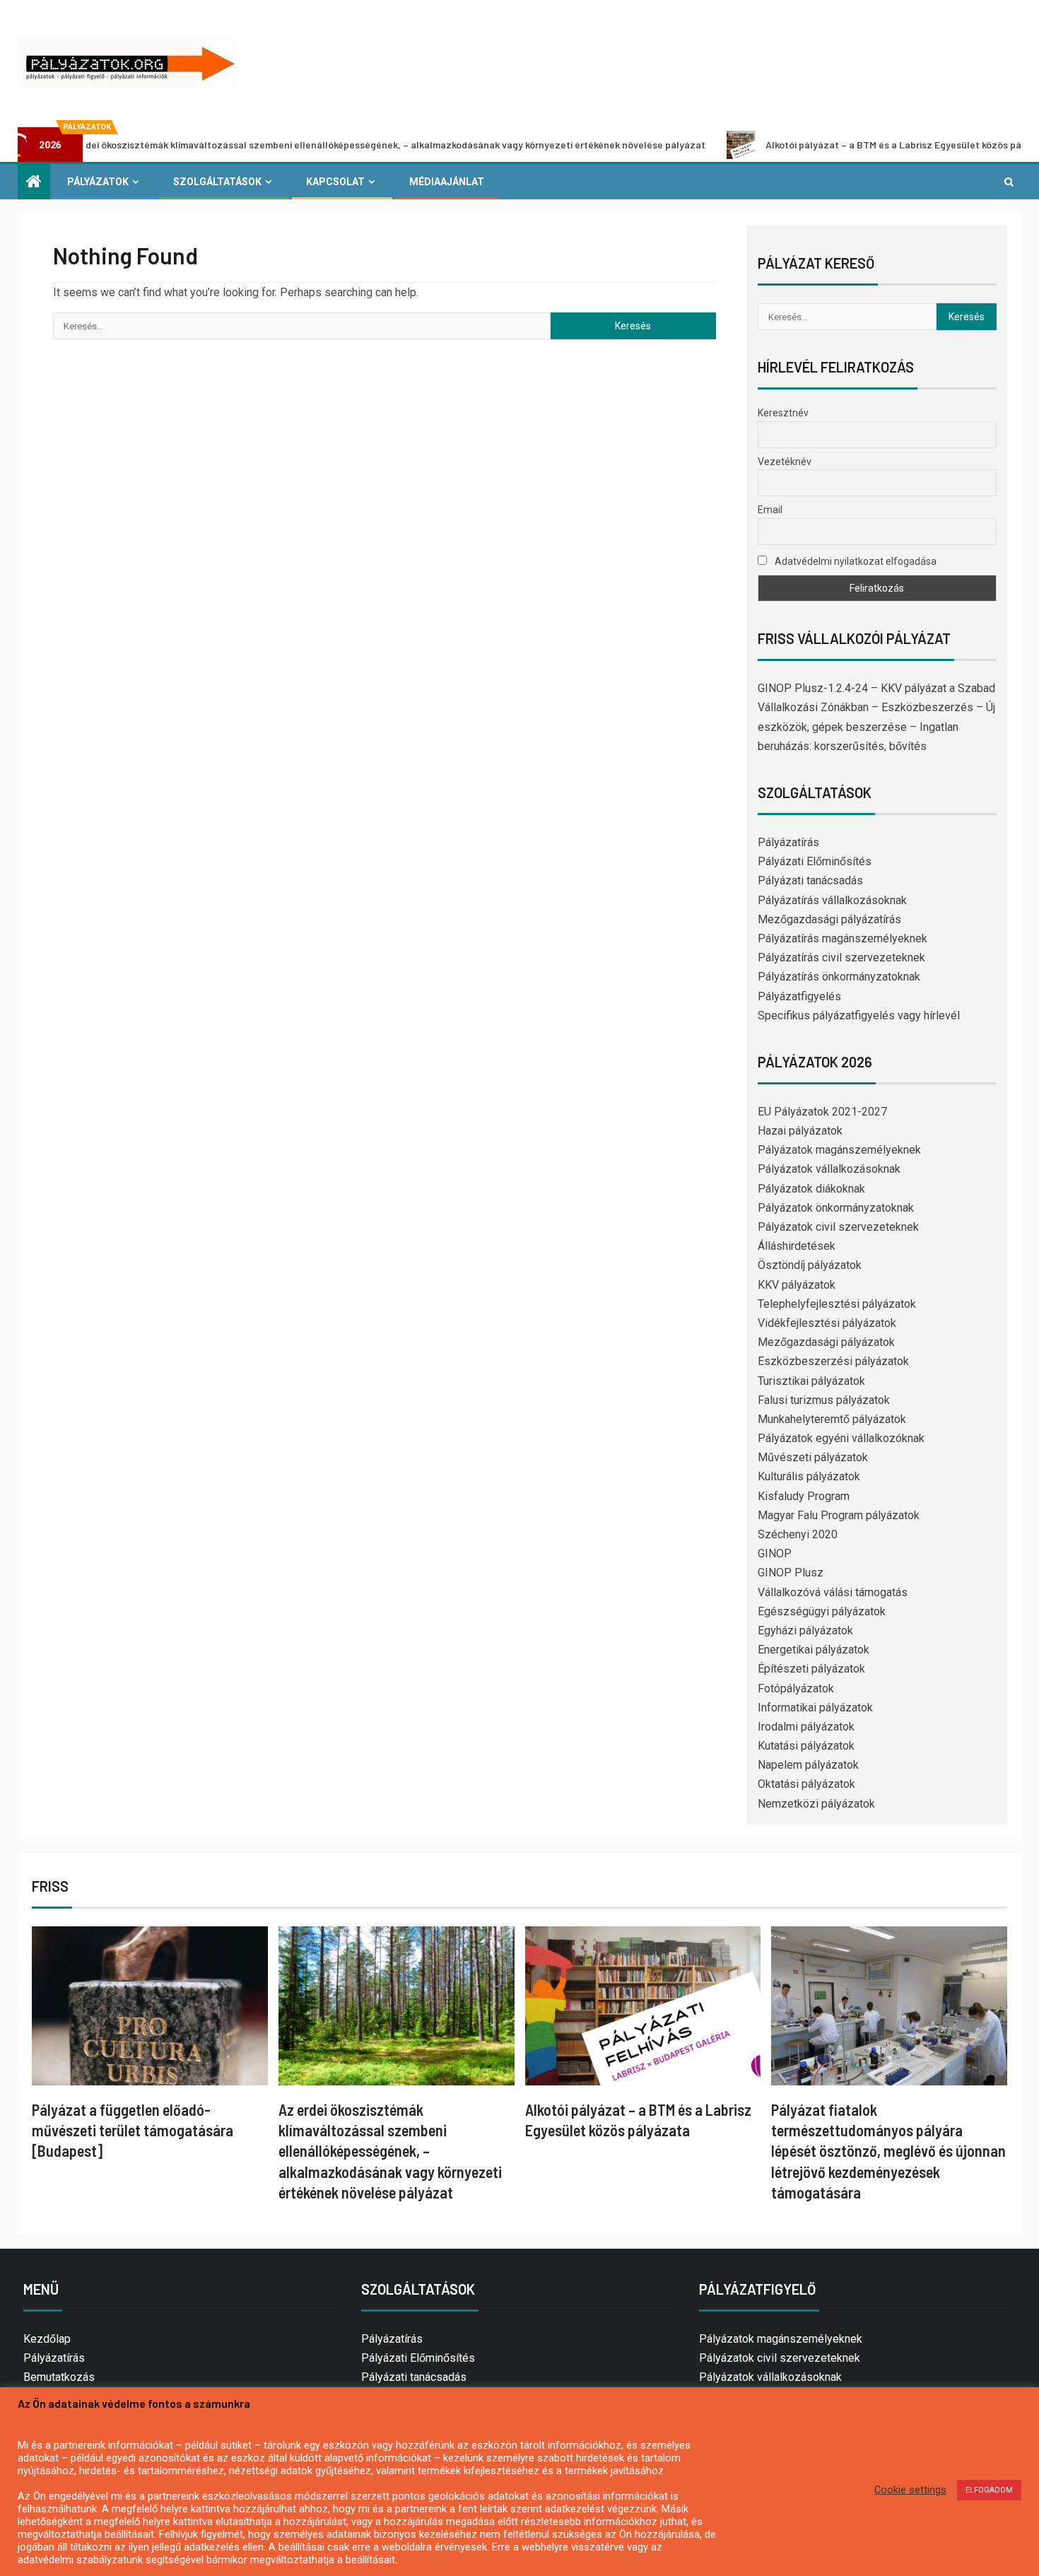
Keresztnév (783, 413)
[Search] (1009, 182)
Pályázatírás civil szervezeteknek (841, 958)
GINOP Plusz (791, 1573)
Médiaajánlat (447, 182)
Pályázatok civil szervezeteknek (838, 1227)
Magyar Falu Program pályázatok (839, 1515)
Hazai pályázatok (800, 1131)
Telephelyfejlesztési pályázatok (837, 1304)
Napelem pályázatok (808, 1765)
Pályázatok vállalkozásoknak (829, 1169)
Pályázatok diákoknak (811, 1189)
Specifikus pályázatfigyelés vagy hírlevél (859, 1015)
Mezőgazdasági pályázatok (826, 1342)
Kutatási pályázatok (806, 1746)
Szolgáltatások (217, 182)
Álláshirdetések (797, 1246)
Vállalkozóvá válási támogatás (833, 1592)
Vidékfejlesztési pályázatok (827, 1323)
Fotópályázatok (796, 1688)
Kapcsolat (335, 182)
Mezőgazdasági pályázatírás (829, 919)
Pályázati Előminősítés (815, 861)
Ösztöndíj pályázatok (810, 1265)
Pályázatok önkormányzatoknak (836, 1208)
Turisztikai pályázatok (811, 1381)
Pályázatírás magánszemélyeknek (843, 938)
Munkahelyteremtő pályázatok (832, 1419)
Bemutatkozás (59, 2377)
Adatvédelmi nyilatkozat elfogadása (855, 561)
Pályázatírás (788, 842)
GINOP (775, 1553)
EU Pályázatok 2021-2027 (822, 1112)
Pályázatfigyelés (799, 996)
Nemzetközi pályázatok (816, 1804)
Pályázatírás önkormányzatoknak (839, 977)
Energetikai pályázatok (814, 1650)
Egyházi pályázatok (805, 1631)
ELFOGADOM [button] (989, 2490)
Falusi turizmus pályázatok (824, 1400)
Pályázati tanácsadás (810, 880)
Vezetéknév (785, 462)
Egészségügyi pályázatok (822, 1611)
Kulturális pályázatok (809, 1476)
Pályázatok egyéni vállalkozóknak (841, 1438)
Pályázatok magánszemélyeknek (839, 1150)
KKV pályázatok (797, 1285)
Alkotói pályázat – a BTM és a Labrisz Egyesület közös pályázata (834, 145)
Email (770, 510)
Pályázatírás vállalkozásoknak (832, 900)
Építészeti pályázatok (811, 1669)
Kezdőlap (47, 2339)
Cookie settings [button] (910, 2490)
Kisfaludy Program (804, 1496)
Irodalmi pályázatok (806, 1727)
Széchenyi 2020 (798, 1534)
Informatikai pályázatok (815, 1708)
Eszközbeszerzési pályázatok (833, 1361)
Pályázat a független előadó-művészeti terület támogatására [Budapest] (133, 2130)
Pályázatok (98, 182)
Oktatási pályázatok (806, 1784)
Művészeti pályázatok (813, 1457)
